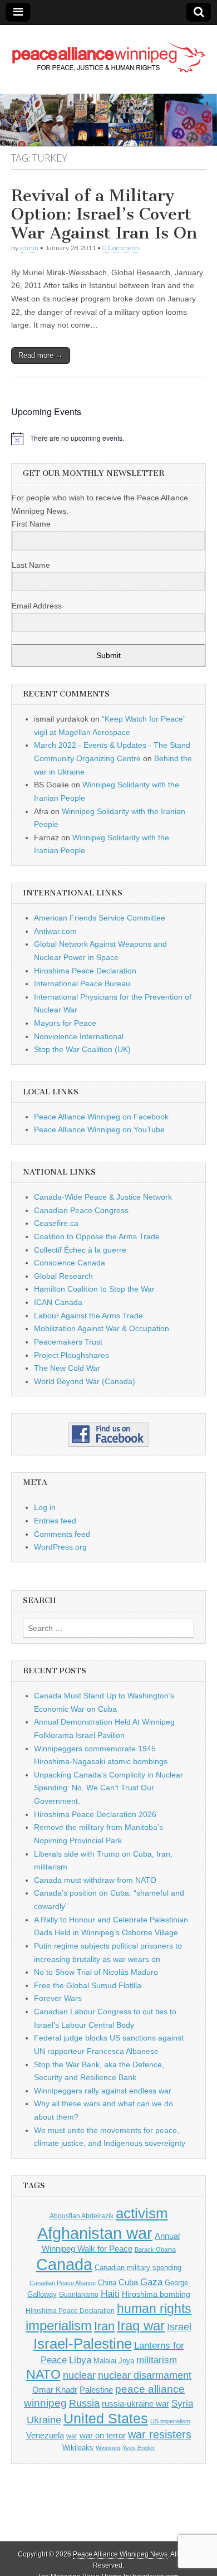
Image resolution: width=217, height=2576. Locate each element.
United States (106, 2419)
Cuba (128, 2282)
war (72, 2436)
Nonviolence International (79, 1036)
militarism (157, 2360)
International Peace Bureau (82, 983)
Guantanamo (79, 2295)
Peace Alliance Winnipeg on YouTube (99, 1129)
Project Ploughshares (71, 1355)
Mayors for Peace (65, 1023)
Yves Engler (139, 2448)
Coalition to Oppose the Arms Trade (97, 1236)
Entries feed (55, 1521)
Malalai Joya (114, 2361)
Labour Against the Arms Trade (88, 1316)
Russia (84, 2403)
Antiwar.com (55, 931)
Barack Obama (155, 2249)
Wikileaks (78, 2448)
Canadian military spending (138, 2268)
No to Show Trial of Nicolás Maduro (96, 1972)
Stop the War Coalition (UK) (82, 1049)
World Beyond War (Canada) (85, 1381)
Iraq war (141, 2326)
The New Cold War (67, 1368)
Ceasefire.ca (56, 1223)
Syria (182, 2404)
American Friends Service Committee (100, 918)
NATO (43, 2375)
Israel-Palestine (83, 2344)
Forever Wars (58, 1998)
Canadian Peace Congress (81, 1210)
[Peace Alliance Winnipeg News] (108, 51)
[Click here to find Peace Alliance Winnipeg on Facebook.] (108, 1434)
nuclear (79, 2375)
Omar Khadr (55, 2390)
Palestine (96, 2390)
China (107, 2283)
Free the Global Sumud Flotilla (88, 1985)
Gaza (151, 2282)
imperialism (59, 2326)
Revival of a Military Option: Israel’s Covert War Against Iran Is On (104, 214)
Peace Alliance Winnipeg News (120, 2554)
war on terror (103, 2436)
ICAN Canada (58, 1302)
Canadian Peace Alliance (63, 2283)
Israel (179, 2327)
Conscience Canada (70, 1263)
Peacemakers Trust (68, 1342)
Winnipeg (108, 2448)
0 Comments (121, 248)
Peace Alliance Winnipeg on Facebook (101, 1117)
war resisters (160, 2434)
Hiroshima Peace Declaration (85, 971)
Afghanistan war (95, 2233)
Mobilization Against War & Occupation (102, 1328)
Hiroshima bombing (156, 2294)
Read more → (41, 355)
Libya (80, 2360)
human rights (154, 2309)
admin (29, 248)
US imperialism (170, 2421)
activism (142, 2213)
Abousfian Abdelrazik (82, 2216)
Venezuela (45, 2435)
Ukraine (44, 2420)
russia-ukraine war (135, 2404)
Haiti (110, 2294)
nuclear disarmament (145, 2375)
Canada (64, 2265)
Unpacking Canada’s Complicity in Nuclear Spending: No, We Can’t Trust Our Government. (108, 1788)
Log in (45, 1507)
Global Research (63, 1276)
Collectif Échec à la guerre (80, 1250)
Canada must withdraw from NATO (95, 1880)
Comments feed (62, 1534)
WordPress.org (60, 1547)
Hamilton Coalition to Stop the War (94, 1289)
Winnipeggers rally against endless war (103, 2091)
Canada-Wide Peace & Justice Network (103, 1197)
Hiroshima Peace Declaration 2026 (95, 1814)
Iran (104, 2326)
